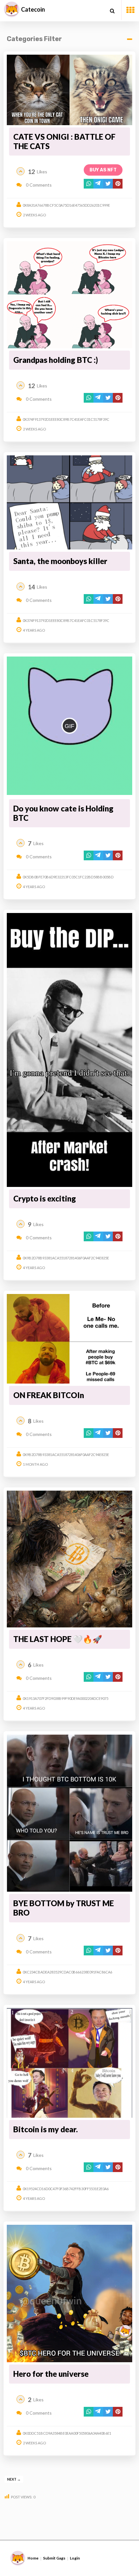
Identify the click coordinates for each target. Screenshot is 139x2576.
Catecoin (33, 9)
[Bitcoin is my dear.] (70, 2063)
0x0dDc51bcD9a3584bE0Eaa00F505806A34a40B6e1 (67, 2433)
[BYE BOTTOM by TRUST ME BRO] (70, 1813)
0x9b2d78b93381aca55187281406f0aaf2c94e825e (66, 1258)
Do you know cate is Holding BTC (63, 813)
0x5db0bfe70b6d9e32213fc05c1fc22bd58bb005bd (68, 877)
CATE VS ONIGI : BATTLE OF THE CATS (64, 141)
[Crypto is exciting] (70, 1050)
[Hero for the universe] (70, 2293)
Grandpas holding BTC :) (56, 360)
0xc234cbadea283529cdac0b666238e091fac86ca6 (67, 1972)
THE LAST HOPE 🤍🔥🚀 (58, 1639)
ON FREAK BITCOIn (49, 1395)
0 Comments (38, 185)
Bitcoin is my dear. (46, 2129)
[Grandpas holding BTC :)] (70, 295)
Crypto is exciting (45, 1198)
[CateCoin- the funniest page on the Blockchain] (12, 9)
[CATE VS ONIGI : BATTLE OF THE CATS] (70, 90)
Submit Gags (54, 2558)
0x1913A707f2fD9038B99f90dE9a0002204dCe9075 (65, 1698)
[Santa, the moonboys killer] (70, 502)
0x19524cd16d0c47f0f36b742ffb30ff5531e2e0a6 (66, 2189)
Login (75, 2558)
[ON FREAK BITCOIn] (70, 1339)
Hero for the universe (51, 2374)
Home (33, 2558)
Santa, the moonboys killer (60, 561)
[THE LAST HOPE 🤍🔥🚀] (70, 1559)
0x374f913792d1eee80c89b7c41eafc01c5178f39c (66, 419)
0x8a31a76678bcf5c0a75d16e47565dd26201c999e (66, 205)
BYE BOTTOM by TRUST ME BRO (64, 1908)
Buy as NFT (103, 170)
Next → (14, 2479)
